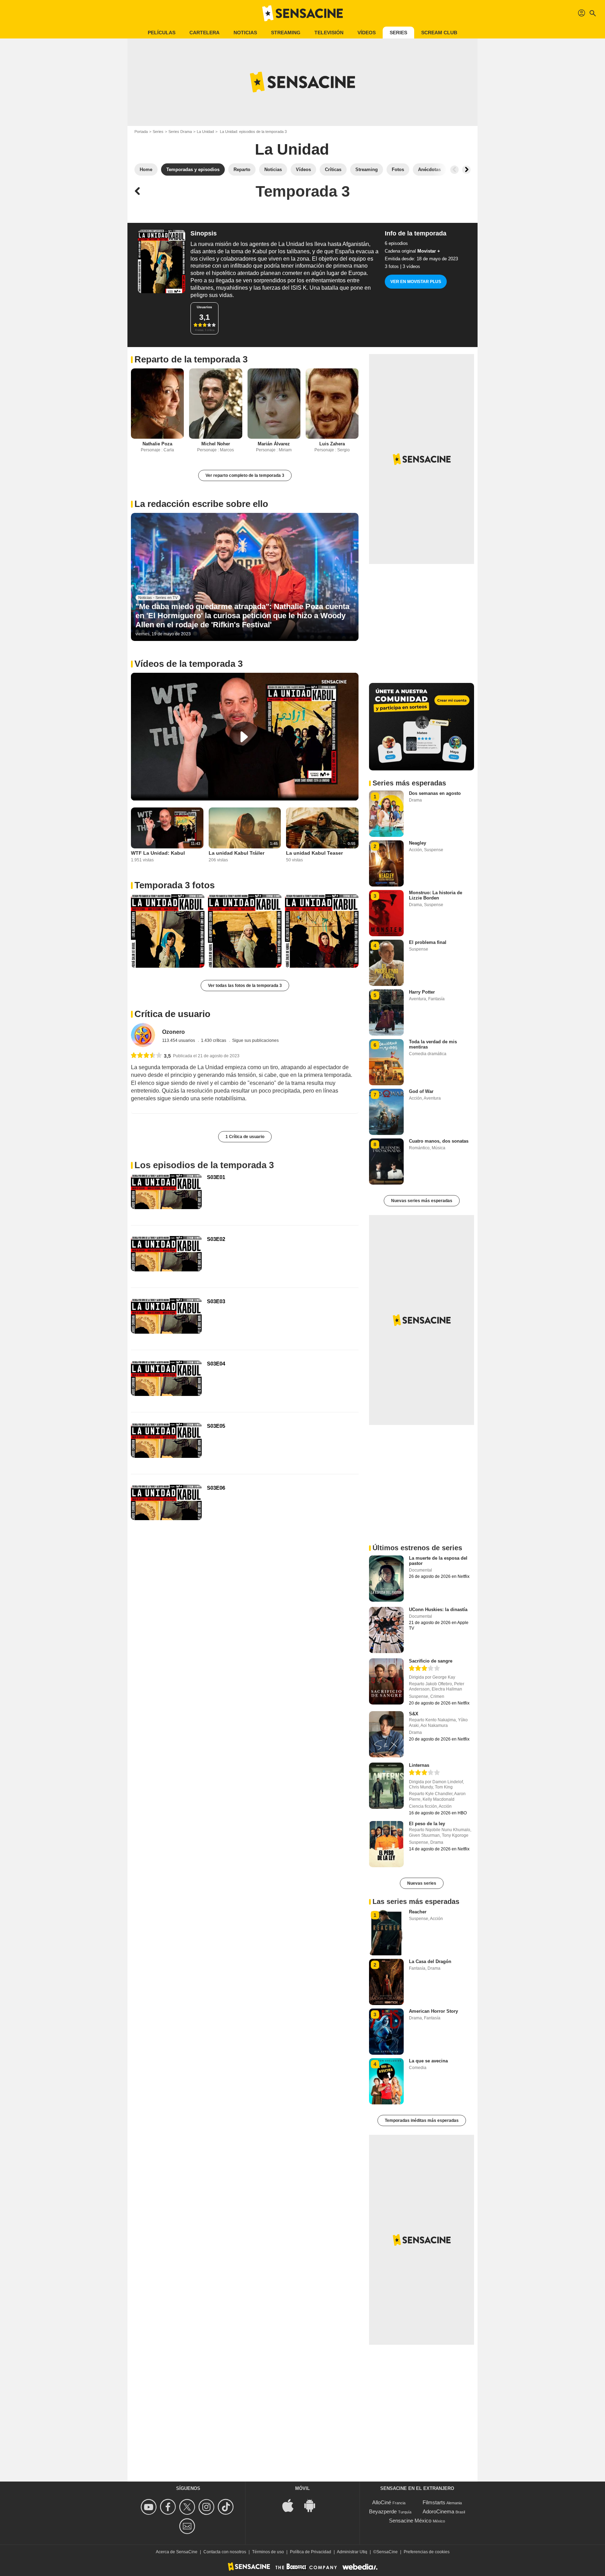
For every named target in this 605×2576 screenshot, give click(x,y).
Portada (141, 132)
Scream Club (439, 33)
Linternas (419, 1765)
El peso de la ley (427, 1824)
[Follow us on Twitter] (188, 2507)
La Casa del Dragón (430, 1961)
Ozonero (173, 1032)
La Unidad (205, 132)
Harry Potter (422, 992)
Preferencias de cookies (427, 2552)
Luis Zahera (332, 444)
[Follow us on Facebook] (169, 2507)
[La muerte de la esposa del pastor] (386, 1579)
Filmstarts (434, 2502)
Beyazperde (383, 2511)
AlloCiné (382, 2502)
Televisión (329, 33)
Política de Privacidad (311, 2552)
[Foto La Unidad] (168, 931)
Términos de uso (268, 2552)
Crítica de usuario (172, 1014)
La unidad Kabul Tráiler (237, 853)
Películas (162, 33)
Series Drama (180, 132)
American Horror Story (433, 2011)
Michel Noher (216, 444)
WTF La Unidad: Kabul (158, 853)
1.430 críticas (214, 1040)
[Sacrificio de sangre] (386, 1681)
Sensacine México (410, 2521)
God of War (421, 1091)
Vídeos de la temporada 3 (189, 664)
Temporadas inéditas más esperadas (422, 2120)
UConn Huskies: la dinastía (438, 1610)
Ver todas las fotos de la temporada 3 (245, 986)
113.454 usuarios (179, 1040)
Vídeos (367, 33)
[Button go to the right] (466, 170)
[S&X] (386, 1734)
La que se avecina (428, 2061)
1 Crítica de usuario (245, 1137)
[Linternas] (386, 1786)
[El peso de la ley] (386, 1844)
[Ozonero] (143, 1035)
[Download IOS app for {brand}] (292, 2505)
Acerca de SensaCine (177, 2552)
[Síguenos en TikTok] (227, 2507)
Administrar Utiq (352, 2552)
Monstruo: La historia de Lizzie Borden (436, 895)
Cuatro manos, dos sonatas (439, 1141)
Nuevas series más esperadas (422, 1201)
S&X (414, 1714)
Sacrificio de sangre (431, 1661)
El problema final (428, 942)
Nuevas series (422, 1883)
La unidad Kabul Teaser (314, 853)
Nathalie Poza (157, 444)
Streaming (286, 33)
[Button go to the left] (454, 170)
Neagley (418, 843)
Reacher (418, 1912)
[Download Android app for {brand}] (313, 2505)
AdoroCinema (438, 2511)
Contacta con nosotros (225, 2552)
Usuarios (204, 307)
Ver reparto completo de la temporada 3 (245, 475)
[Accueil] (302, 13)
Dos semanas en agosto (435, 793)
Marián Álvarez (274, 444)
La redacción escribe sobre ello (201, 504)
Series (398, 33)
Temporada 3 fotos (175, 885)
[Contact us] (188, 2526)
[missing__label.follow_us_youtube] (150, 2507)
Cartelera (204, 33)
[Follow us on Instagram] (207, 2507)
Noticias (245, 33)
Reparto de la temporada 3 (191, 359)
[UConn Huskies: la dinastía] (386, 1630)
